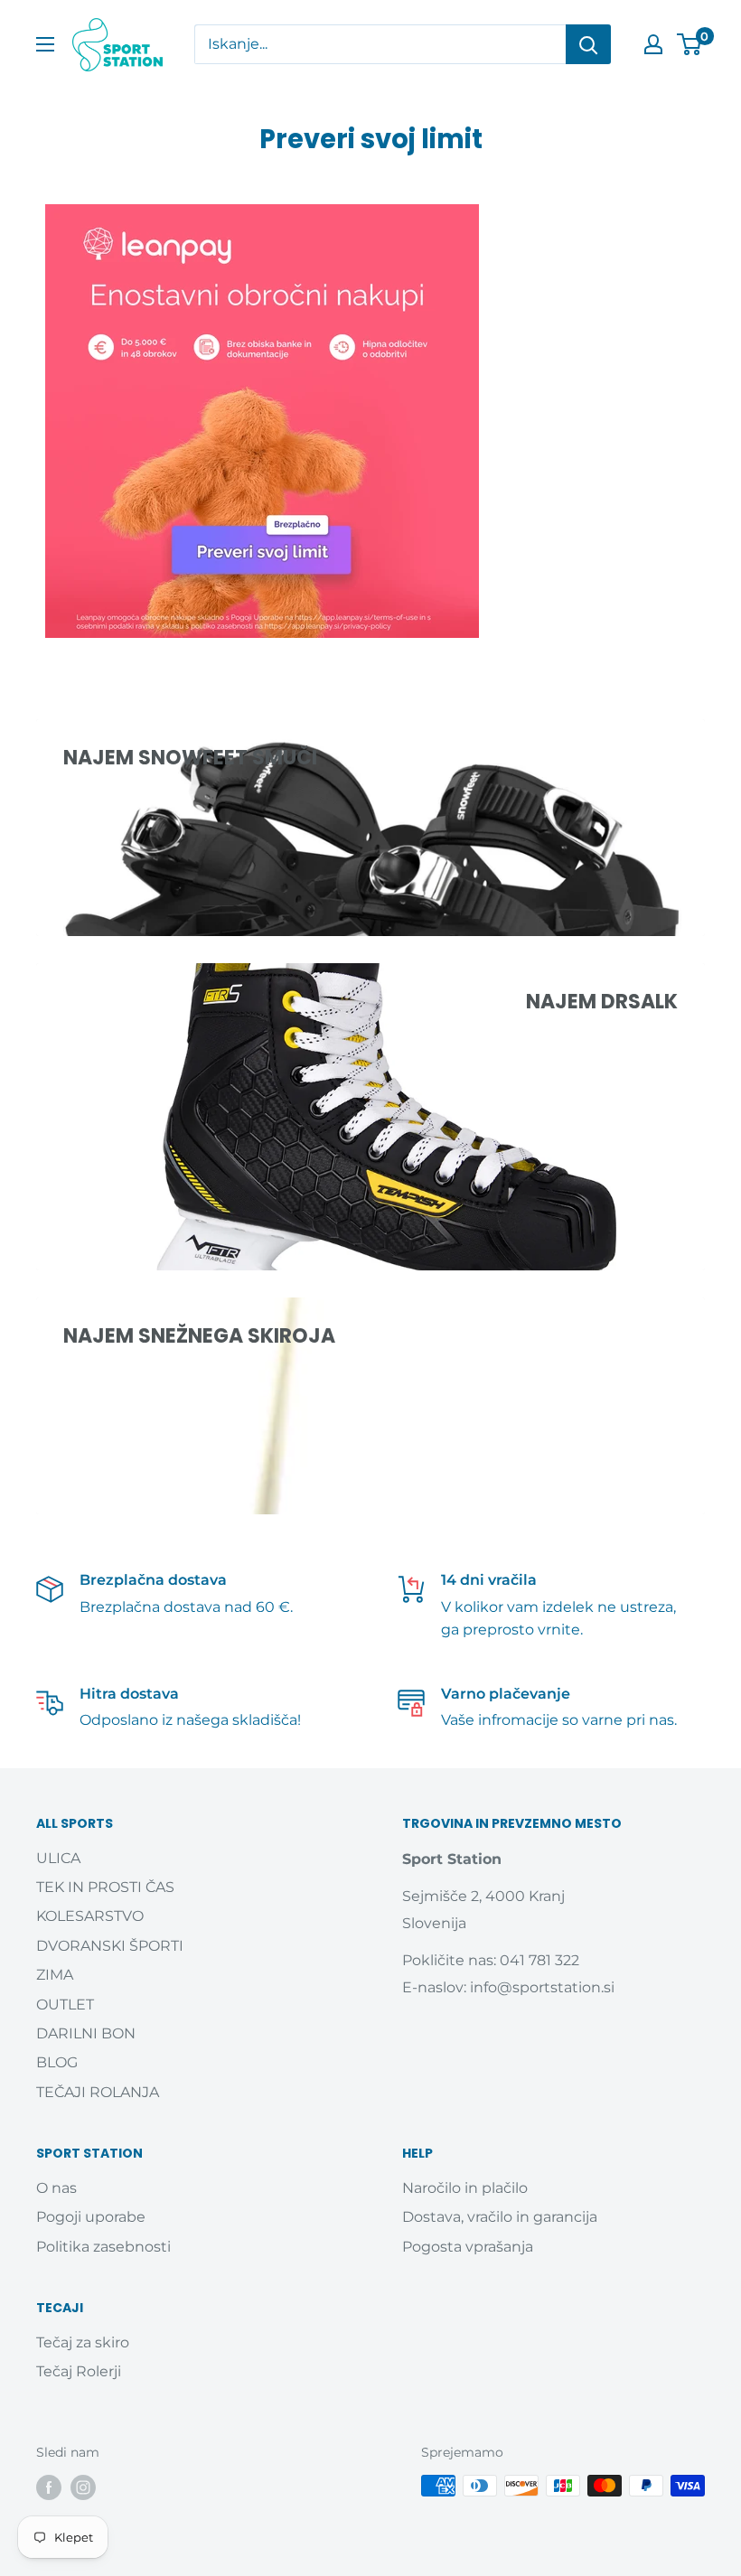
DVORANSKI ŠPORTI (110, 1946)
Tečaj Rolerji (79, 2371)
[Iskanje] (588, 44)
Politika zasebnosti (103, 2247)
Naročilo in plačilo (465, 2188)
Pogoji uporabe (91, 2217)
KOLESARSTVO (90, 1916)
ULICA (58, 1858)
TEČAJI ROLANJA (98, 2092)
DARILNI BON (86, 2033)
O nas (56, 2188)
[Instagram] (83, 2487)
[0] (690, 44)
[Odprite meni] (45, 44)
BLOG (57, 2062)
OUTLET (65, 2005)
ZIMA (55, 1975)
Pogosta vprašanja (468, 2247)
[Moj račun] (653, 44)
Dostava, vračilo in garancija (500, 2217)
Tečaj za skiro (83, 2342)
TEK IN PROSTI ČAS (105, 1887)
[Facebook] (49, 2487)
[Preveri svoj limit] (370, 421)
